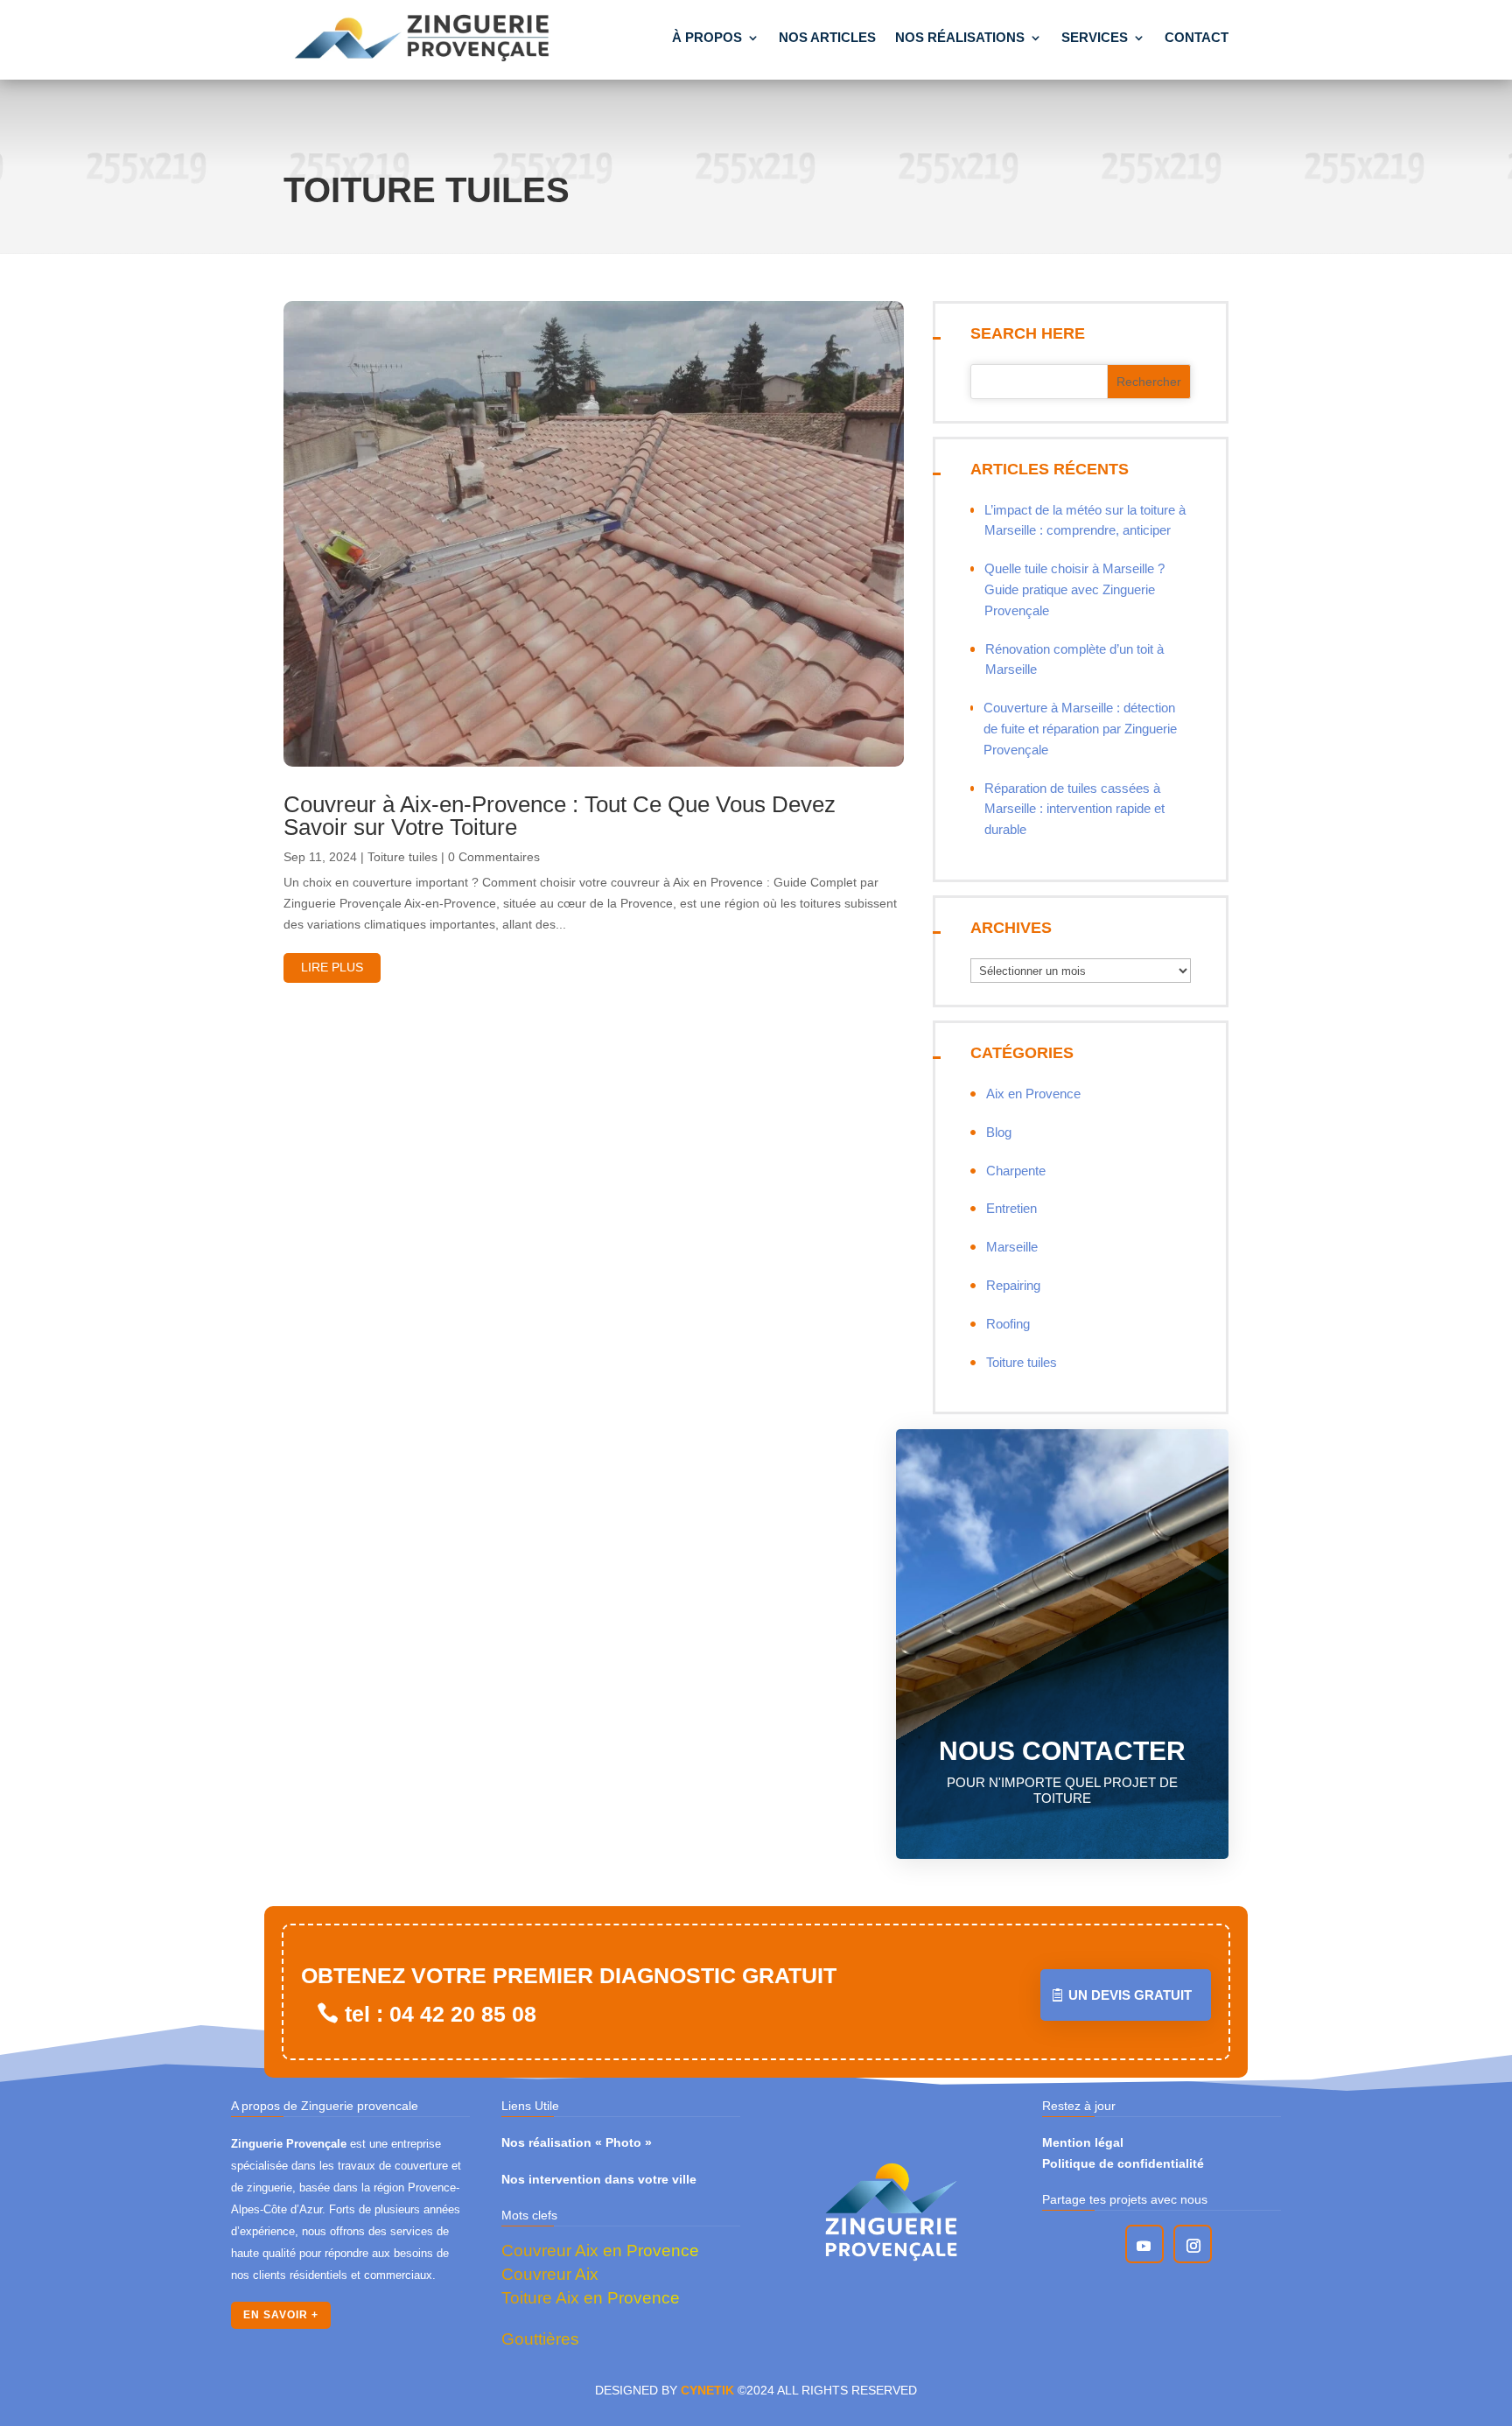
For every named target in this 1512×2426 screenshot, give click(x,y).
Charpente (1016, 1171)
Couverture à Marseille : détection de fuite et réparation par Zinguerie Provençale (1080, 729)
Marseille (1012, 1247)
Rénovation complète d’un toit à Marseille (1074, 659)
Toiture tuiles (402, 857)
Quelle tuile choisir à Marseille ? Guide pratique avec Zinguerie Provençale (1074, 589)
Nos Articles (827, 37)
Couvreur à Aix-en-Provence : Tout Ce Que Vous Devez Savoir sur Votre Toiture (560, 816)
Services (1095, 37)
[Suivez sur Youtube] (1144, 2246)
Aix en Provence (1033, 1094)
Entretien (1011, 1208)
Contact (1197, 37)
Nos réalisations (960, 37)
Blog (999, 1132)
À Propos (707, 37)
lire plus (332, 967)
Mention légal (1083, 2142)
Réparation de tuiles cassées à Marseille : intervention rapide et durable (1074, 809)
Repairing (1013, 1285)
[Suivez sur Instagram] (1193, 2246)
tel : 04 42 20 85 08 (441, 2014)
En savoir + (281, 2315)
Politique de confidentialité (1123, 2163)
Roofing (1008, 1324)
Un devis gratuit (1130, 1995)
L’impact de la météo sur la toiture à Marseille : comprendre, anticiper (1085, 520)
